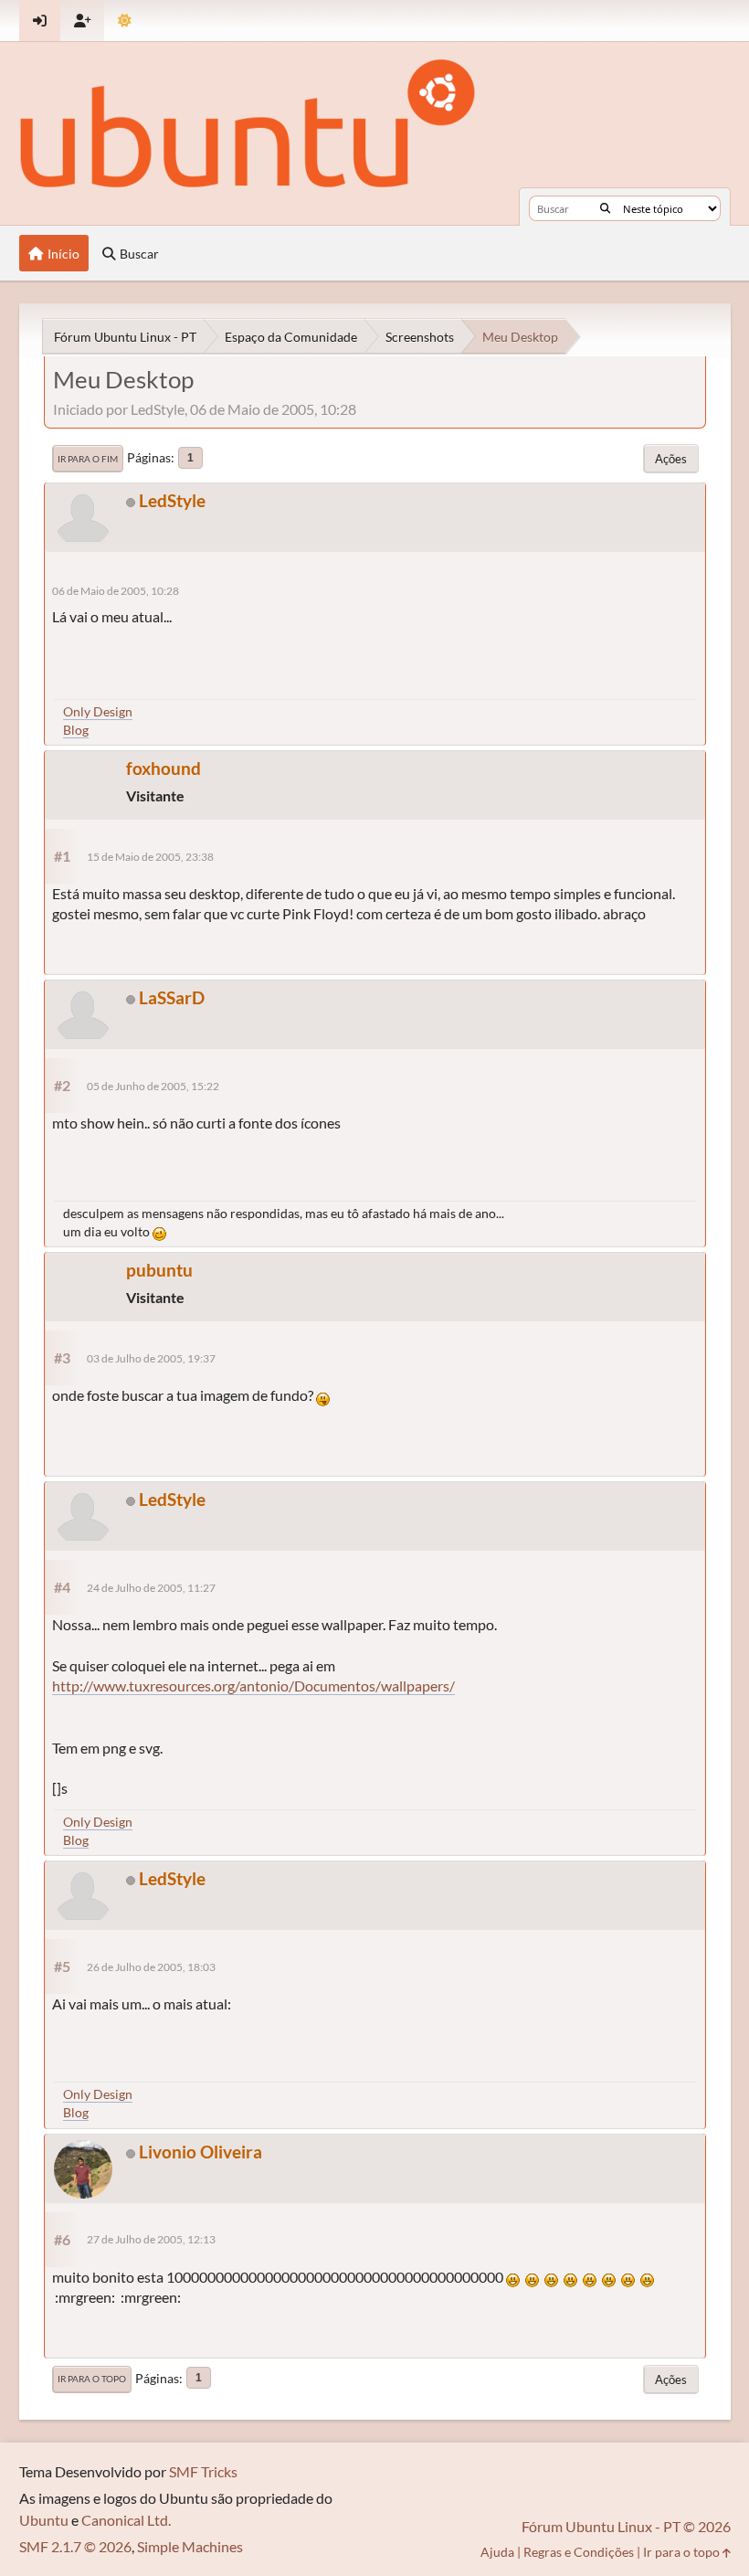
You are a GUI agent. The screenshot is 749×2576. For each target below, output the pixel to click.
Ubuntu (44, 2520)
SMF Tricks (203, 2471)
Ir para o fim (88, 459)
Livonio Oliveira (200, 2152)
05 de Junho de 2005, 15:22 (153, 1086)
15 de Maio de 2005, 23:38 (150, 857)
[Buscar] (605, 208)
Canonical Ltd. (126, 2520)
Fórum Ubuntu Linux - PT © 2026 (626, 2526)
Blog (76, 730)
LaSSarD (172, 997)
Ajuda (497, 2552)
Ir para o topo (92, 2379)
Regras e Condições (579, 2552)
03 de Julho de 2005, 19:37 (151, 1358)
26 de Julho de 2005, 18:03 (151, 1967)
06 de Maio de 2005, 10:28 (116, 591)
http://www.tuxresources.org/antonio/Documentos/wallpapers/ (253, 1686)
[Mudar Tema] (125, 21)
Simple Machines (190, 2546)
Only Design (98, 711)
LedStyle (172, 500)
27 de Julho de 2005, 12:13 (151, 2239)
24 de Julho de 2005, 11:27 (151, 1588)
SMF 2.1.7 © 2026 (75, 2546)
